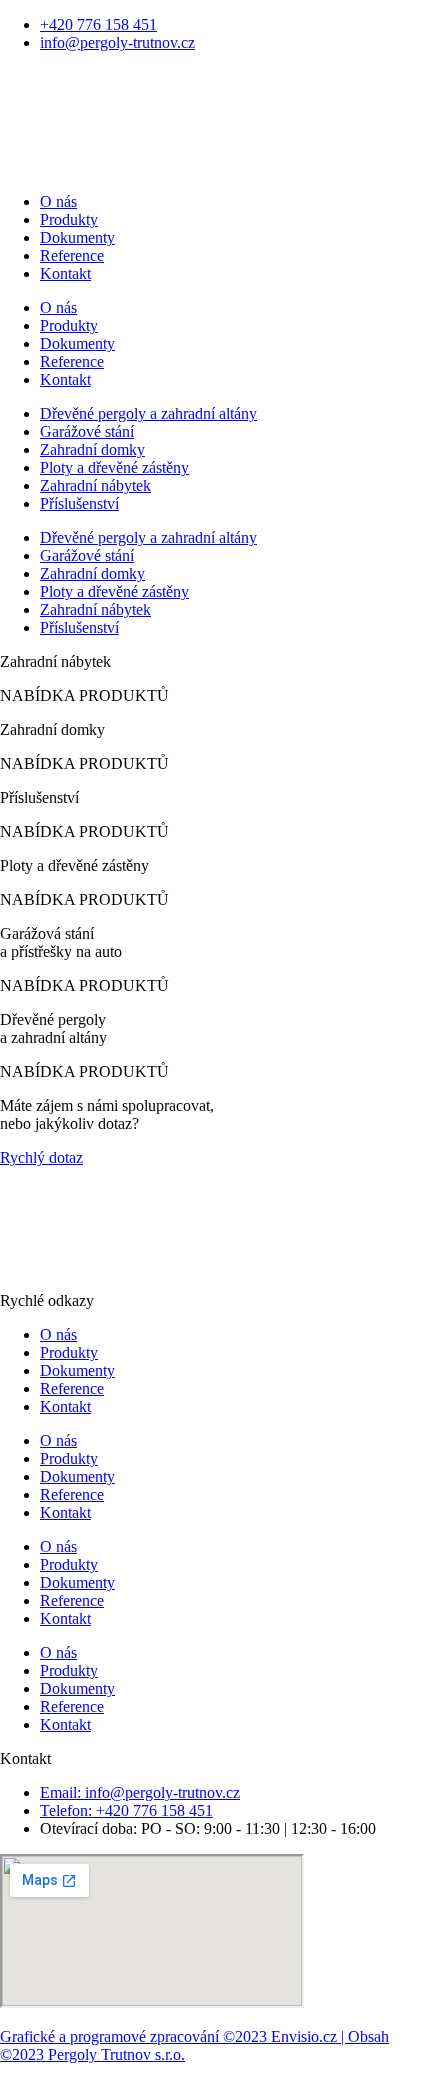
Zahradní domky (92, 449)
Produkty (69, 219)
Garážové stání (87, 431)
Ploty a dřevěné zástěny (114, 467)
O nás (58, 201)
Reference (72, 255)
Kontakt (65, 273)
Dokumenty (77, 237)
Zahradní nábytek (95, 485)
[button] (84, 695)
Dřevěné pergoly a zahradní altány (148, 413)
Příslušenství (79, 503)
